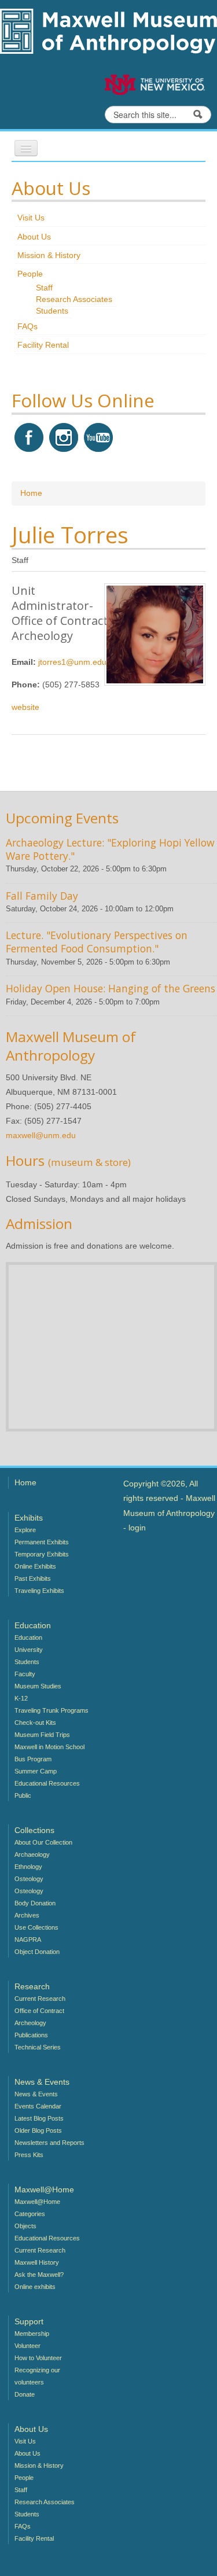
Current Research (40, 1999)
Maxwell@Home (37, 2202)
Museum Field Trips (42, 1735)
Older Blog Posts (38, 2130)
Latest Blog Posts (39, 2118)
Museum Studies (38, 1686)
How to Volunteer (38, 2358)
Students (52, 311)
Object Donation (37, 1952)
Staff (44, 288)
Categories (30, 2214)
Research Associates (74, 299)
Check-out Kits (35, 1723)
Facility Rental (43, 345)
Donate (25, 2394)
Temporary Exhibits (42, 1554)
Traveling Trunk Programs (52, 1710)
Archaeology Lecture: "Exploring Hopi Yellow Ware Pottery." (110, 849)
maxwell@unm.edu (41, 1135)
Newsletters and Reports (49, 2143)
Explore (25, 1530)
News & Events (36, 2094)
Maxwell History (37, 2262)
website (25, 707)
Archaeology (32, 1854)
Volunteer (27, 2346)
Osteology (29, 1879)
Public (23, 1795)
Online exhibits (35, 2287)
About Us (34, 237)
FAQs (27, 326)
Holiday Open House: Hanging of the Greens (111, 988)
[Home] (108, 30)
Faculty (25, 1674)
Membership (32, 2334)
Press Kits (29, 2155)
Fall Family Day (42, 896)
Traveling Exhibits (39, 1591)
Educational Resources (47, 1783)
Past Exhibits (33, 1578)
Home (31, 493)
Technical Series (38, 2047)
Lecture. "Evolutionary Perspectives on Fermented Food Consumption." (97, 942)
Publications (31, 2035)
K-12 (21, 1698)
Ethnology (28, 1867)
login (137, 1528)
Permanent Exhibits (42, 1542)
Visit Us (31, 218)
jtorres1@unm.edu (72, 662)
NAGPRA (28, 1940)
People (30, 274)
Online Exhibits (35, 1566)
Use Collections (36, 1927)
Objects (25, 2226)
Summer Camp (36, 1771)
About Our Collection (43, 1842)
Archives (27, 1915)
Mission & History (49, 255)
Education (28, 1637)
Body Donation (35, 1903)
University (29, 1650)
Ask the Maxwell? (39, 2275)
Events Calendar (38, 2106)
